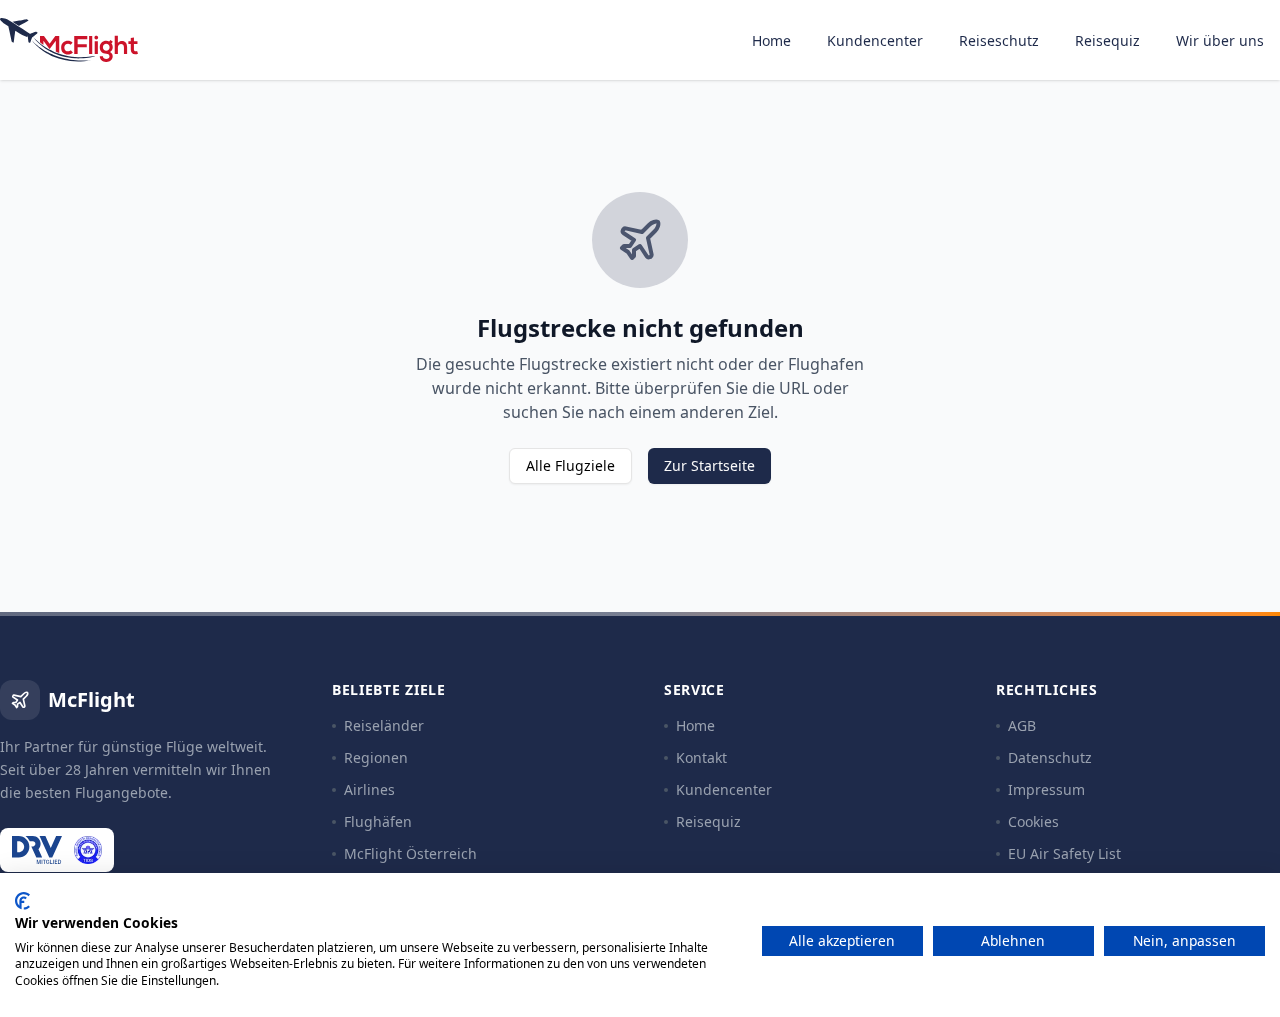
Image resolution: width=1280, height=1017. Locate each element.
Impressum (1046, 789)
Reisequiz (1107, 40)
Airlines (369, 789)
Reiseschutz (999, 40)
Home (771, 40)
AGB (1022, 725)
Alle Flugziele (570, 465)
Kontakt (701, 757)
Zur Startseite (709, 465)
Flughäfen (378, 821)
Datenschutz (1050, 757)
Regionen (376, 757)
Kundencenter (875, 40)
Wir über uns (1220, 40)
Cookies (1033, 821)
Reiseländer (384, 725)
